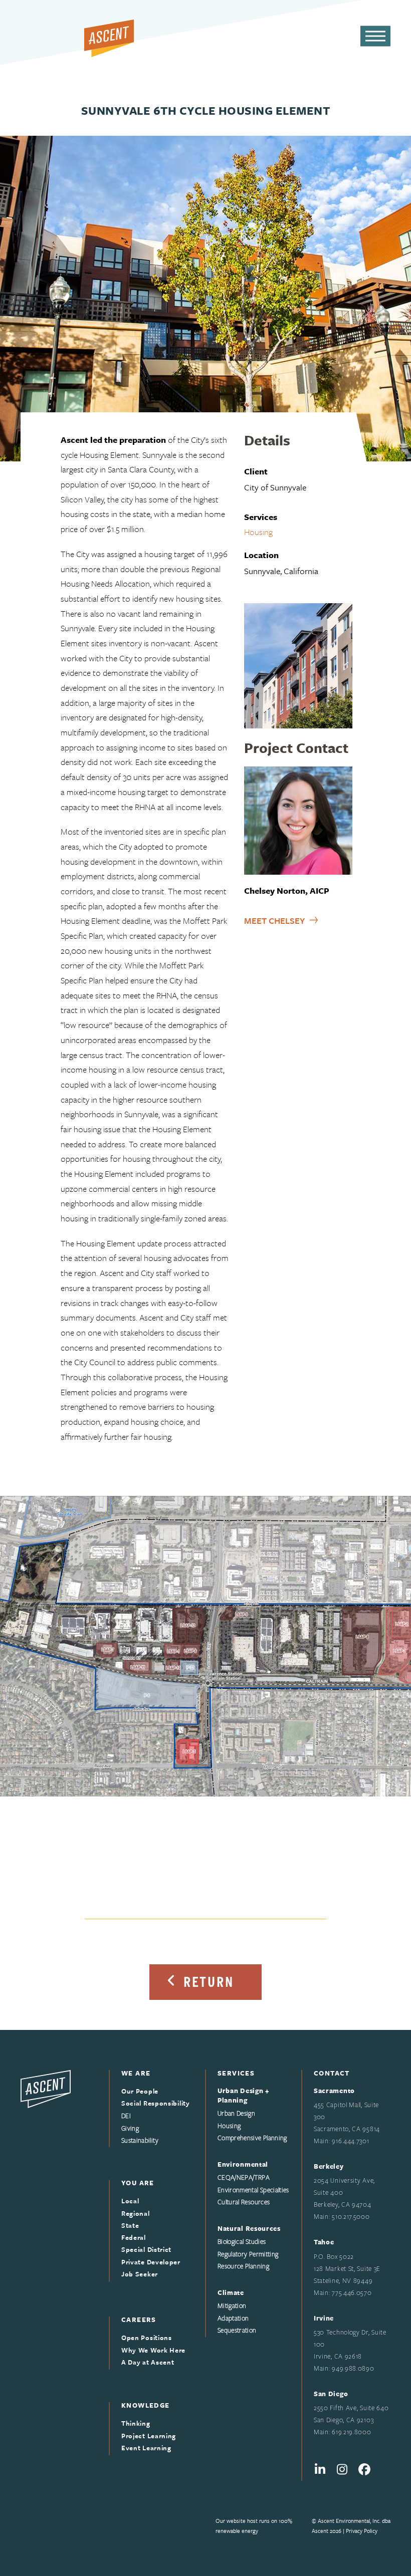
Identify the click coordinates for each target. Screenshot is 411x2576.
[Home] (46, 2088)
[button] (375, 36)
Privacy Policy (362, 2531)
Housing (258, 532)
